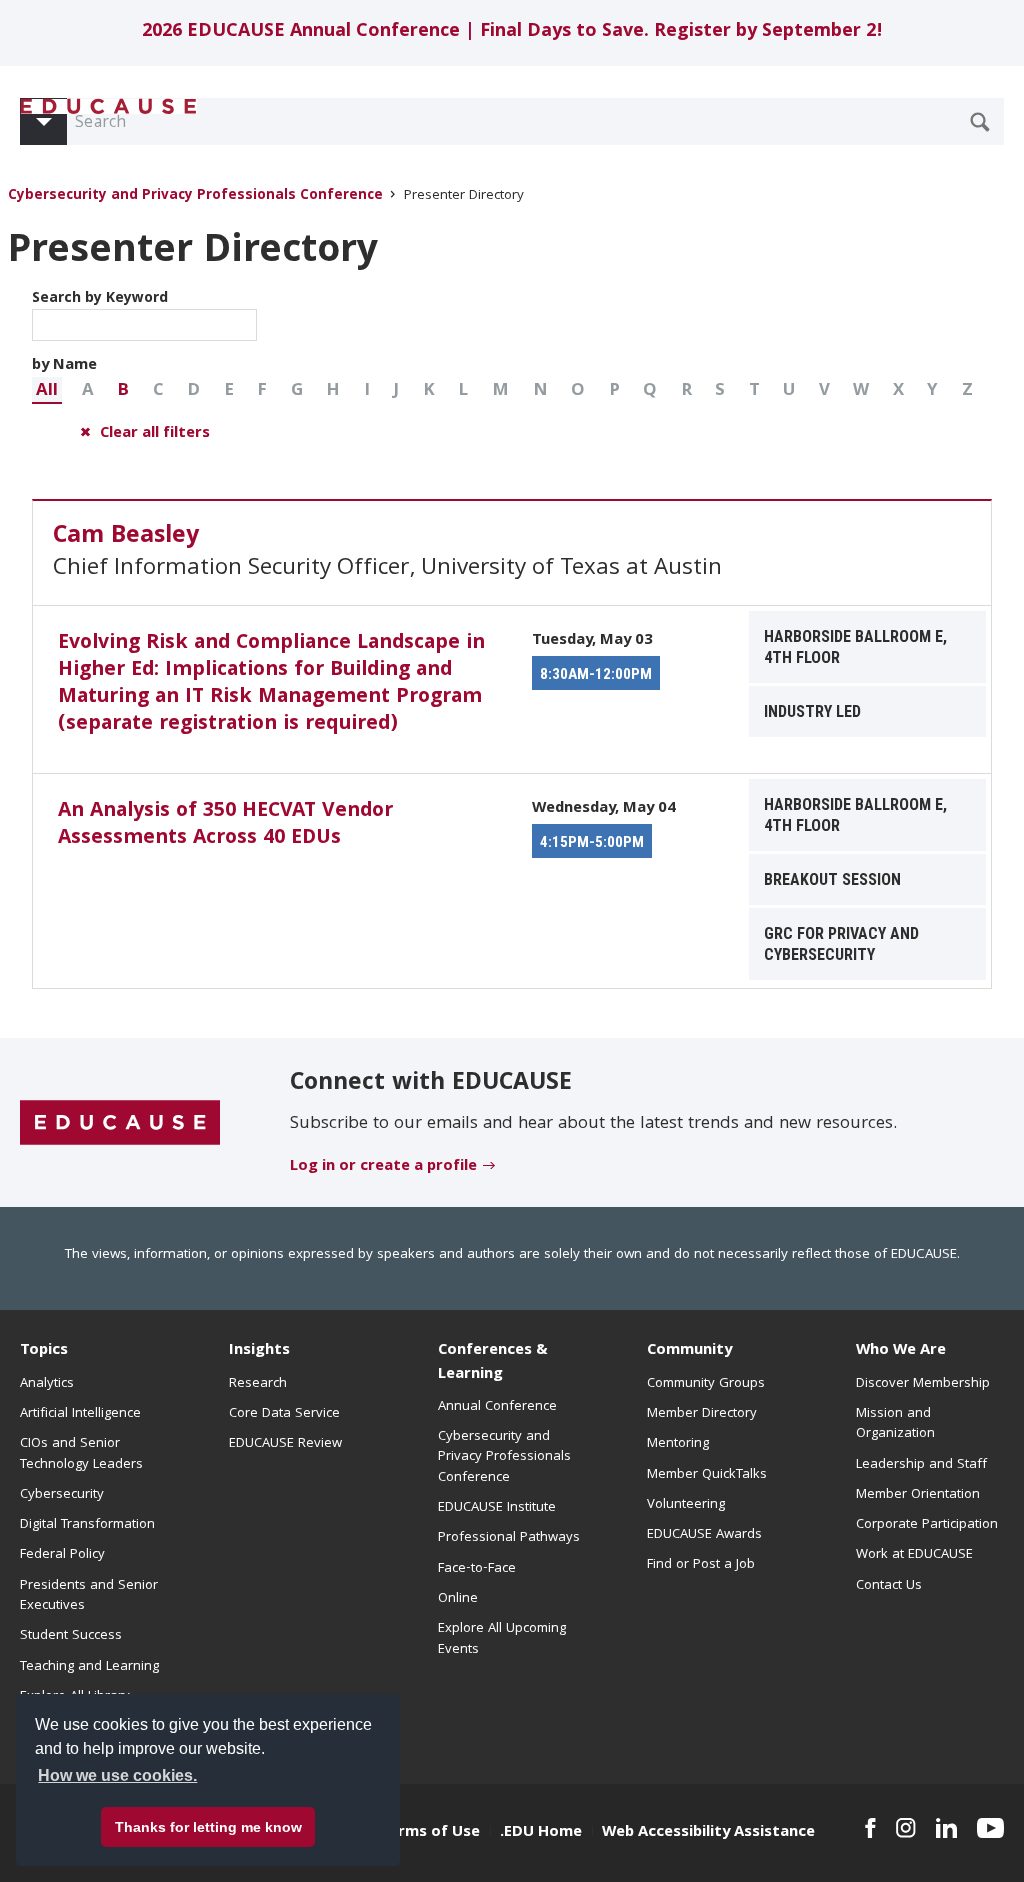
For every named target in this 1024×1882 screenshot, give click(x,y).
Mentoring (678, 1444)
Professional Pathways (509, 1538)
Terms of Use (430, 1833)
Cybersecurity (62, 1495)
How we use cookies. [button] (117, 1775)
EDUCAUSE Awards (704, 1535)
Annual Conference (497, 1407)
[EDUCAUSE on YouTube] (990, 1828)
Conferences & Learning (493, 1362)
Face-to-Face (477, 1569)
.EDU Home (541, 1833)
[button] (47, 390)
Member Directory (702, 1414)
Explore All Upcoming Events (502, 1639)
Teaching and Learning (89, 1667)
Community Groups (706, 1384)
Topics (44, 1351)
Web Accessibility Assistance (708, 1833)
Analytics (47, 1384)
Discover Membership (923, 1384)
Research (258, 1384)
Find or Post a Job (701, 1565)
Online (458, 1599)
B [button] (123, 391)
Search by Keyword (100, 299)
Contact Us (889, 1586)
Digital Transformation (87, 1525)
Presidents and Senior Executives (89, 1596)
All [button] (47, 391)
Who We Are (901, 1351)
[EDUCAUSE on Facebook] (870, 1828)
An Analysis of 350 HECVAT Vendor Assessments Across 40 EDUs (225, 825)
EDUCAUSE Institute (497, 1508)
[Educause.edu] (120, 1123)
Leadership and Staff (921, 1465)
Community (689, 1351)
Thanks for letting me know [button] (208, 1827)
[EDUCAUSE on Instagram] (906, 1828)
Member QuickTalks (707, 1475)
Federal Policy (62, 1555)
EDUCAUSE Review (285, 1444)
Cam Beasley (126, 537)
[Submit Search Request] (980, 122)
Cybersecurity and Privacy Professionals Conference (195, 196)
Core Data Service (284, 1414)
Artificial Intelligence (80, 1414)
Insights (259, 1351)
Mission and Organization (895, 1424)
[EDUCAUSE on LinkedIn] (946, 1828)
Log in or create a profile (383, 1167)
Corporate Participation (927, 1525)
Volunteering (686, 1505)
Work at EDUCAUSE (914, 1555)
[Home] (109, 106)
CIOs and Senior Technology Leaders (81, 1454)
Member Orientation (918, 1495)
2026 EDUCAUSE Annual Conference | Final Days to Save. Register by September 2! (512, 32)
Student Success (71, 1636)
